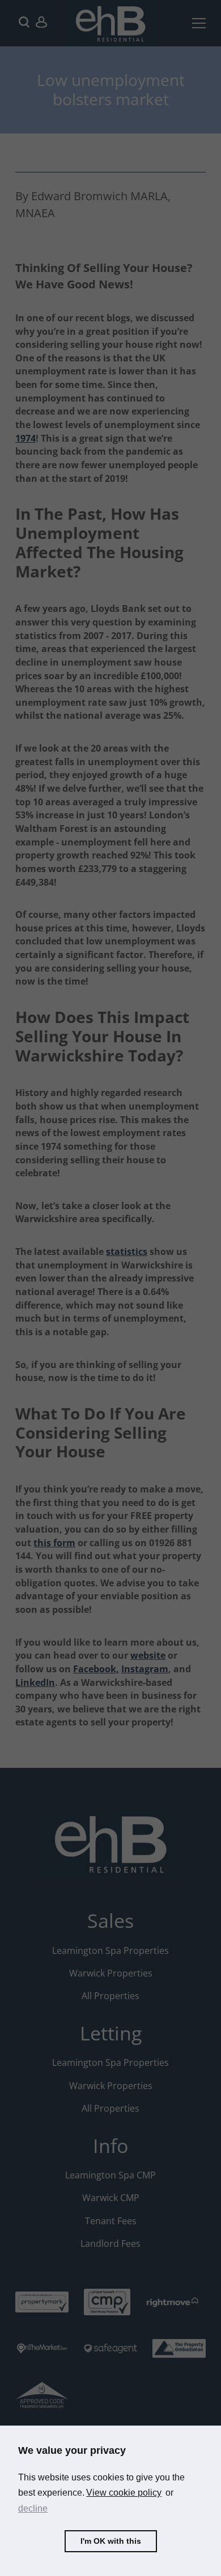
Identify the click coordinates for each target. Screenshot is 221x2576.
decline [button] (33, 2508)
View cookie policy (124, 2493)
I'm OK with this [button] (111, 2541)
